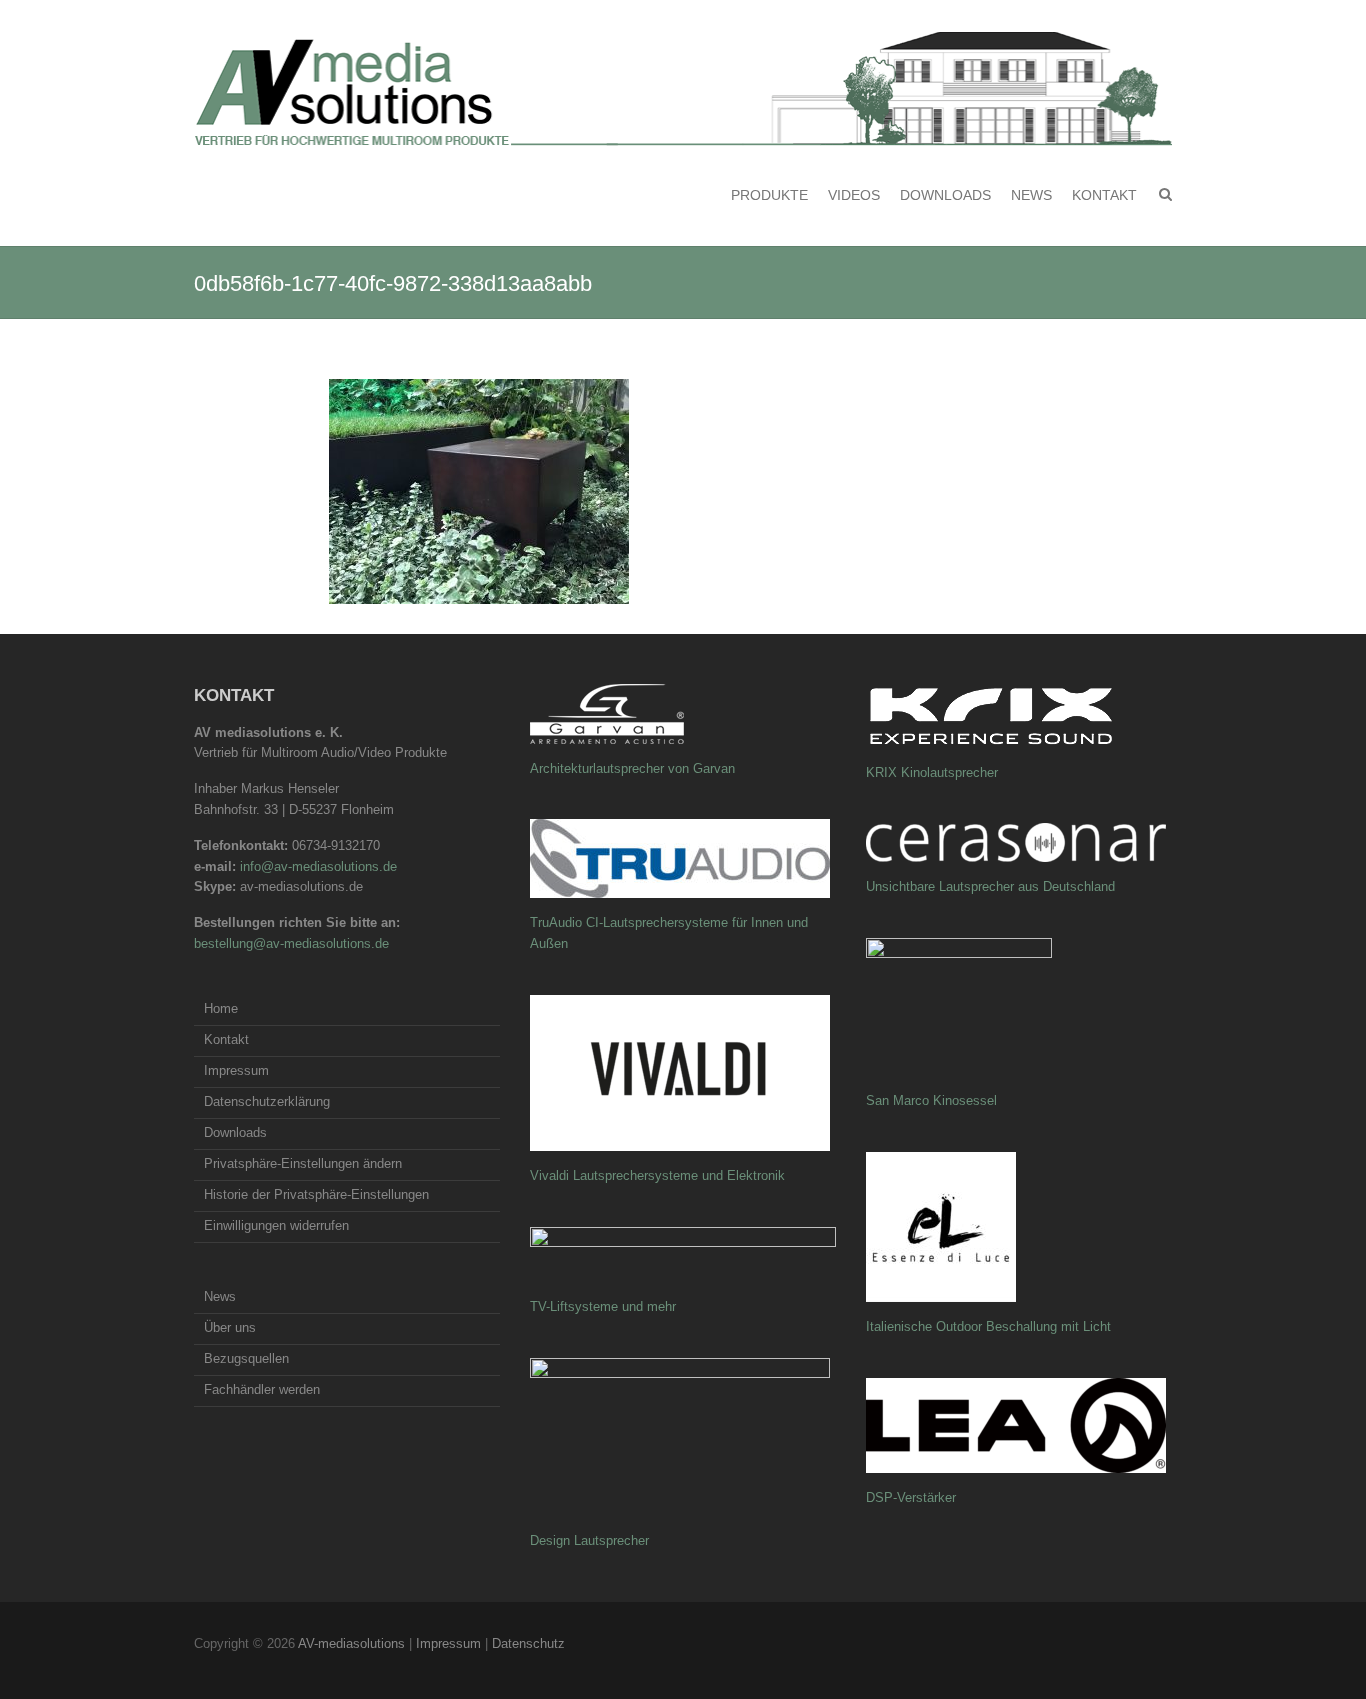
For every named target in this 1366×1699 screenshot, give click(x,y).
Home (221, 1008)
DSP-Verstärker (911, 1497)
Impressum (236, 1070)
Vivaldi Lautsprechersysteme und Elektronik (657, 1175)
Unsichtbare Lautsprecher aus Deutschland (990, 886)
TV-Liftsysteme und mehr (603, 1306)
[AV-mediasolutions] (683, 89)
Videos (854, 195)
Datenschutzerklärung (267, 1101)
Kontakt (1104, 195)
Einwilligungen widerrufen (276, 1225)
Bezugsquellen (246, 1358)
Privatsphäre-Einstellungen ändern (303, 1163)
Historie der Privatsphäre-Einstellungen (316, 1194)
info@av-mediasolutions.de (318, 866)
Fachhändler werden (262, 1389)
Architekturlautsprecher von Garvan (632, 768)
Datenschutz (528, 1643)
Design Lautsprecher (589, 1540)
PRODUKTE (769, 195)
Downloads (945, 195)
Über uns (230, 1327)
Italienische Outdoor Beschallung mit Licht (988, 1326)
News (1031, 195)
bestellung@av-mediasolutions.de (291, 943)
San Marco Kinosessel (931, 1100)
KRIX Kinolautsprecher (932, 772)
